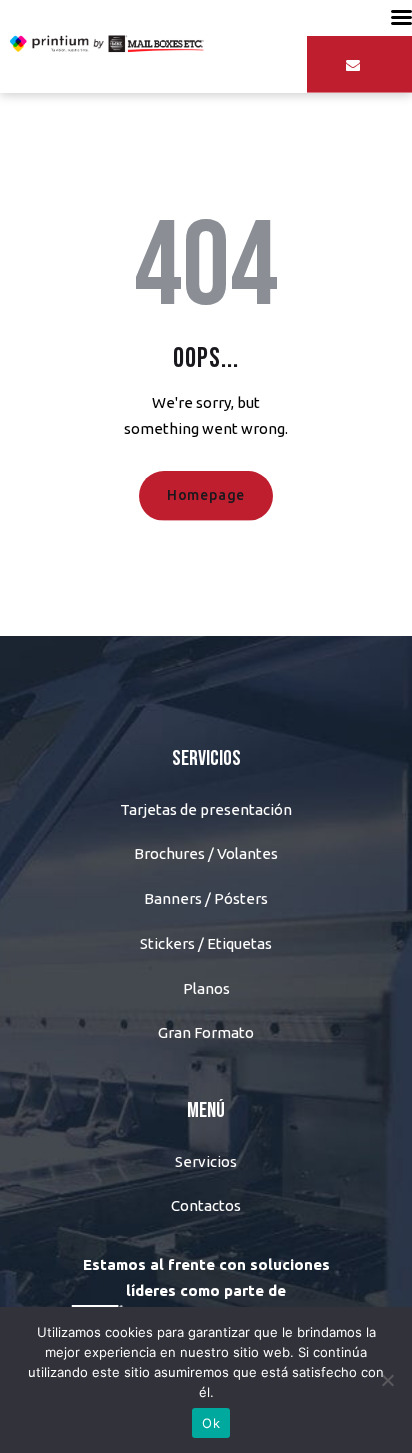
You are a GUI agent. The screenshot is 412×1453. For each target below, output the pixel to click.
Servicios (206, 1161)
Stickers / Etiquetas (206, 943)
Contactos (206, 1205)
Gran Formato (206, 1032)
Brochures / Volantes (206, 853)
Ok (211, 1423)
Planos (206, 988)
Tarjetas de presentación (206, 809)
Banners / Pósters (206, 898)
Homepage (206, 495)
